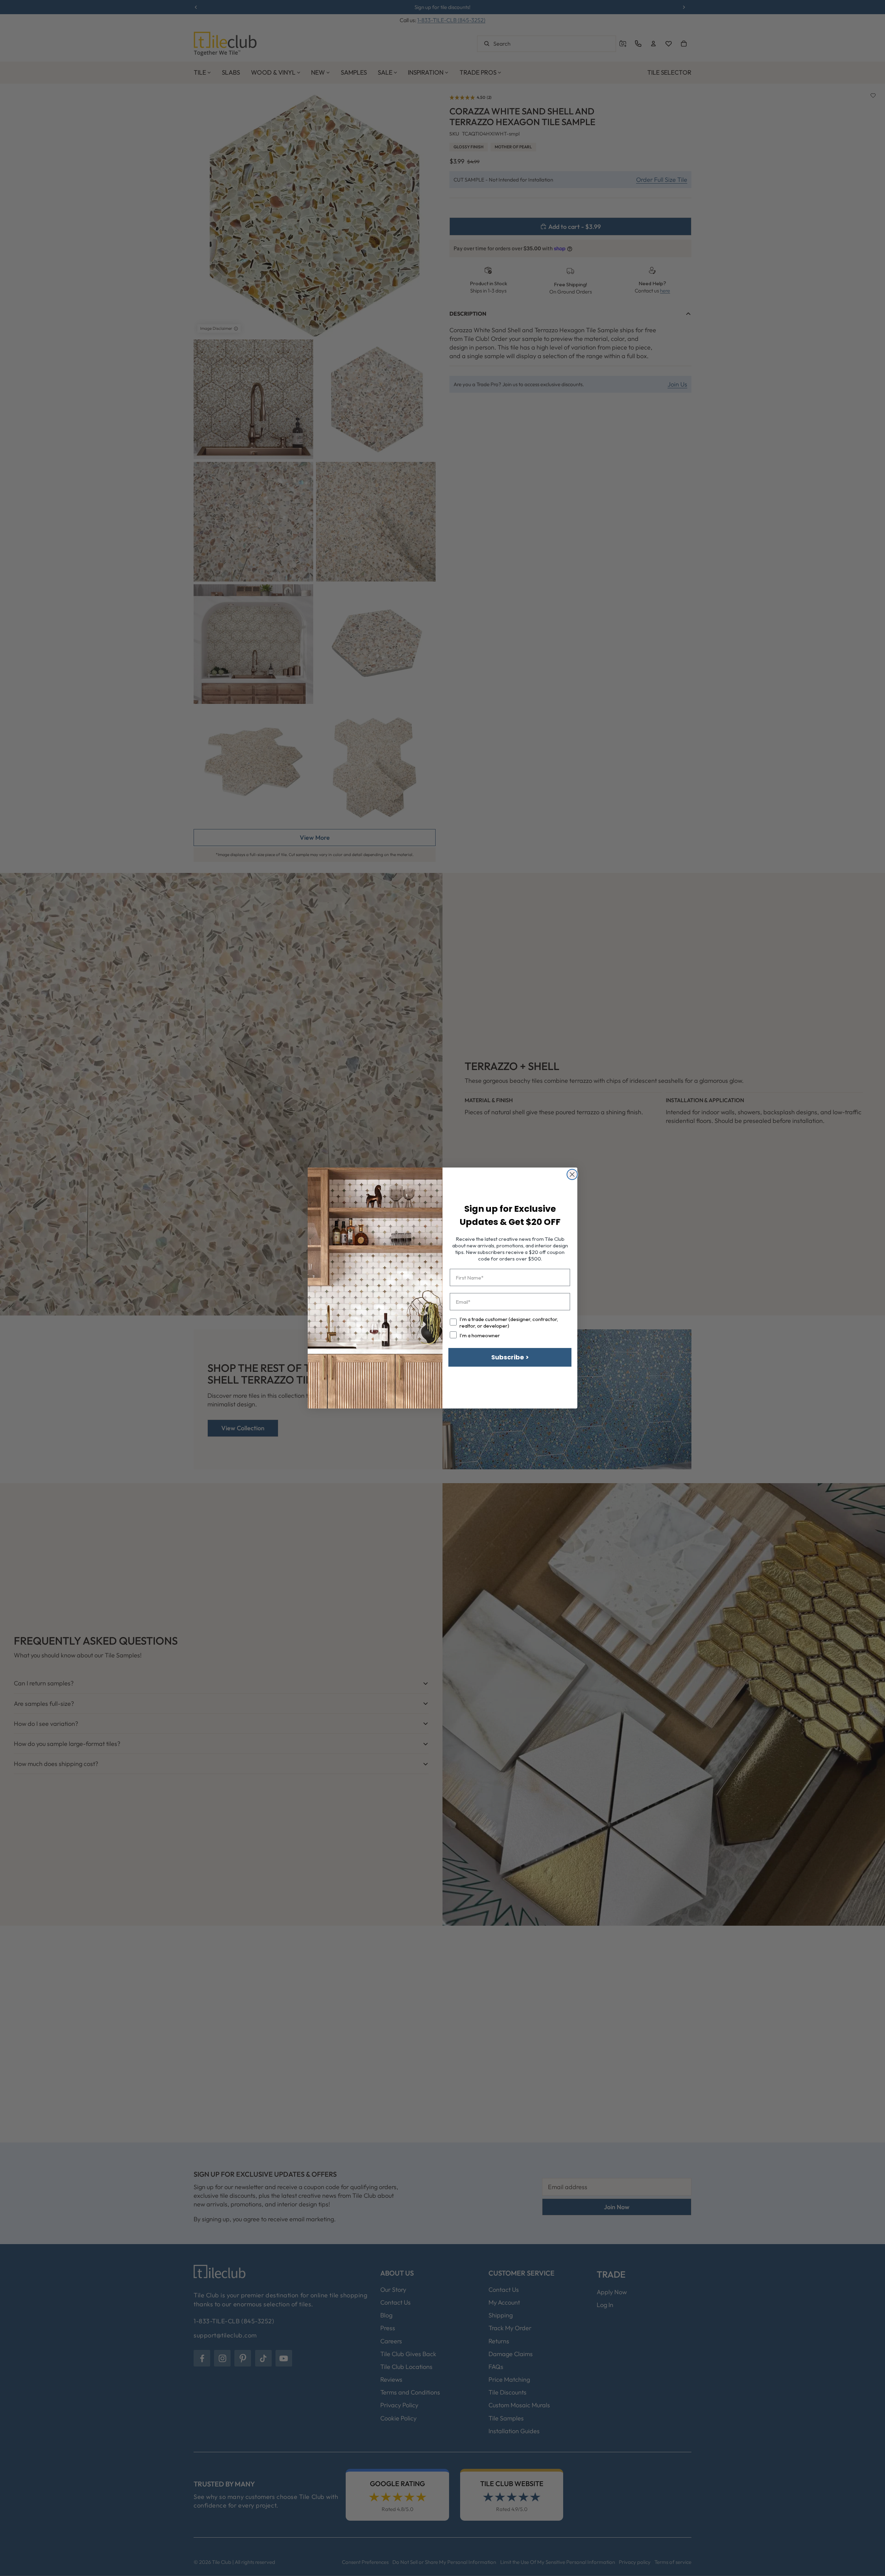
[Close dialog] (572, 1174)
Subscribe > (510, 1357)
